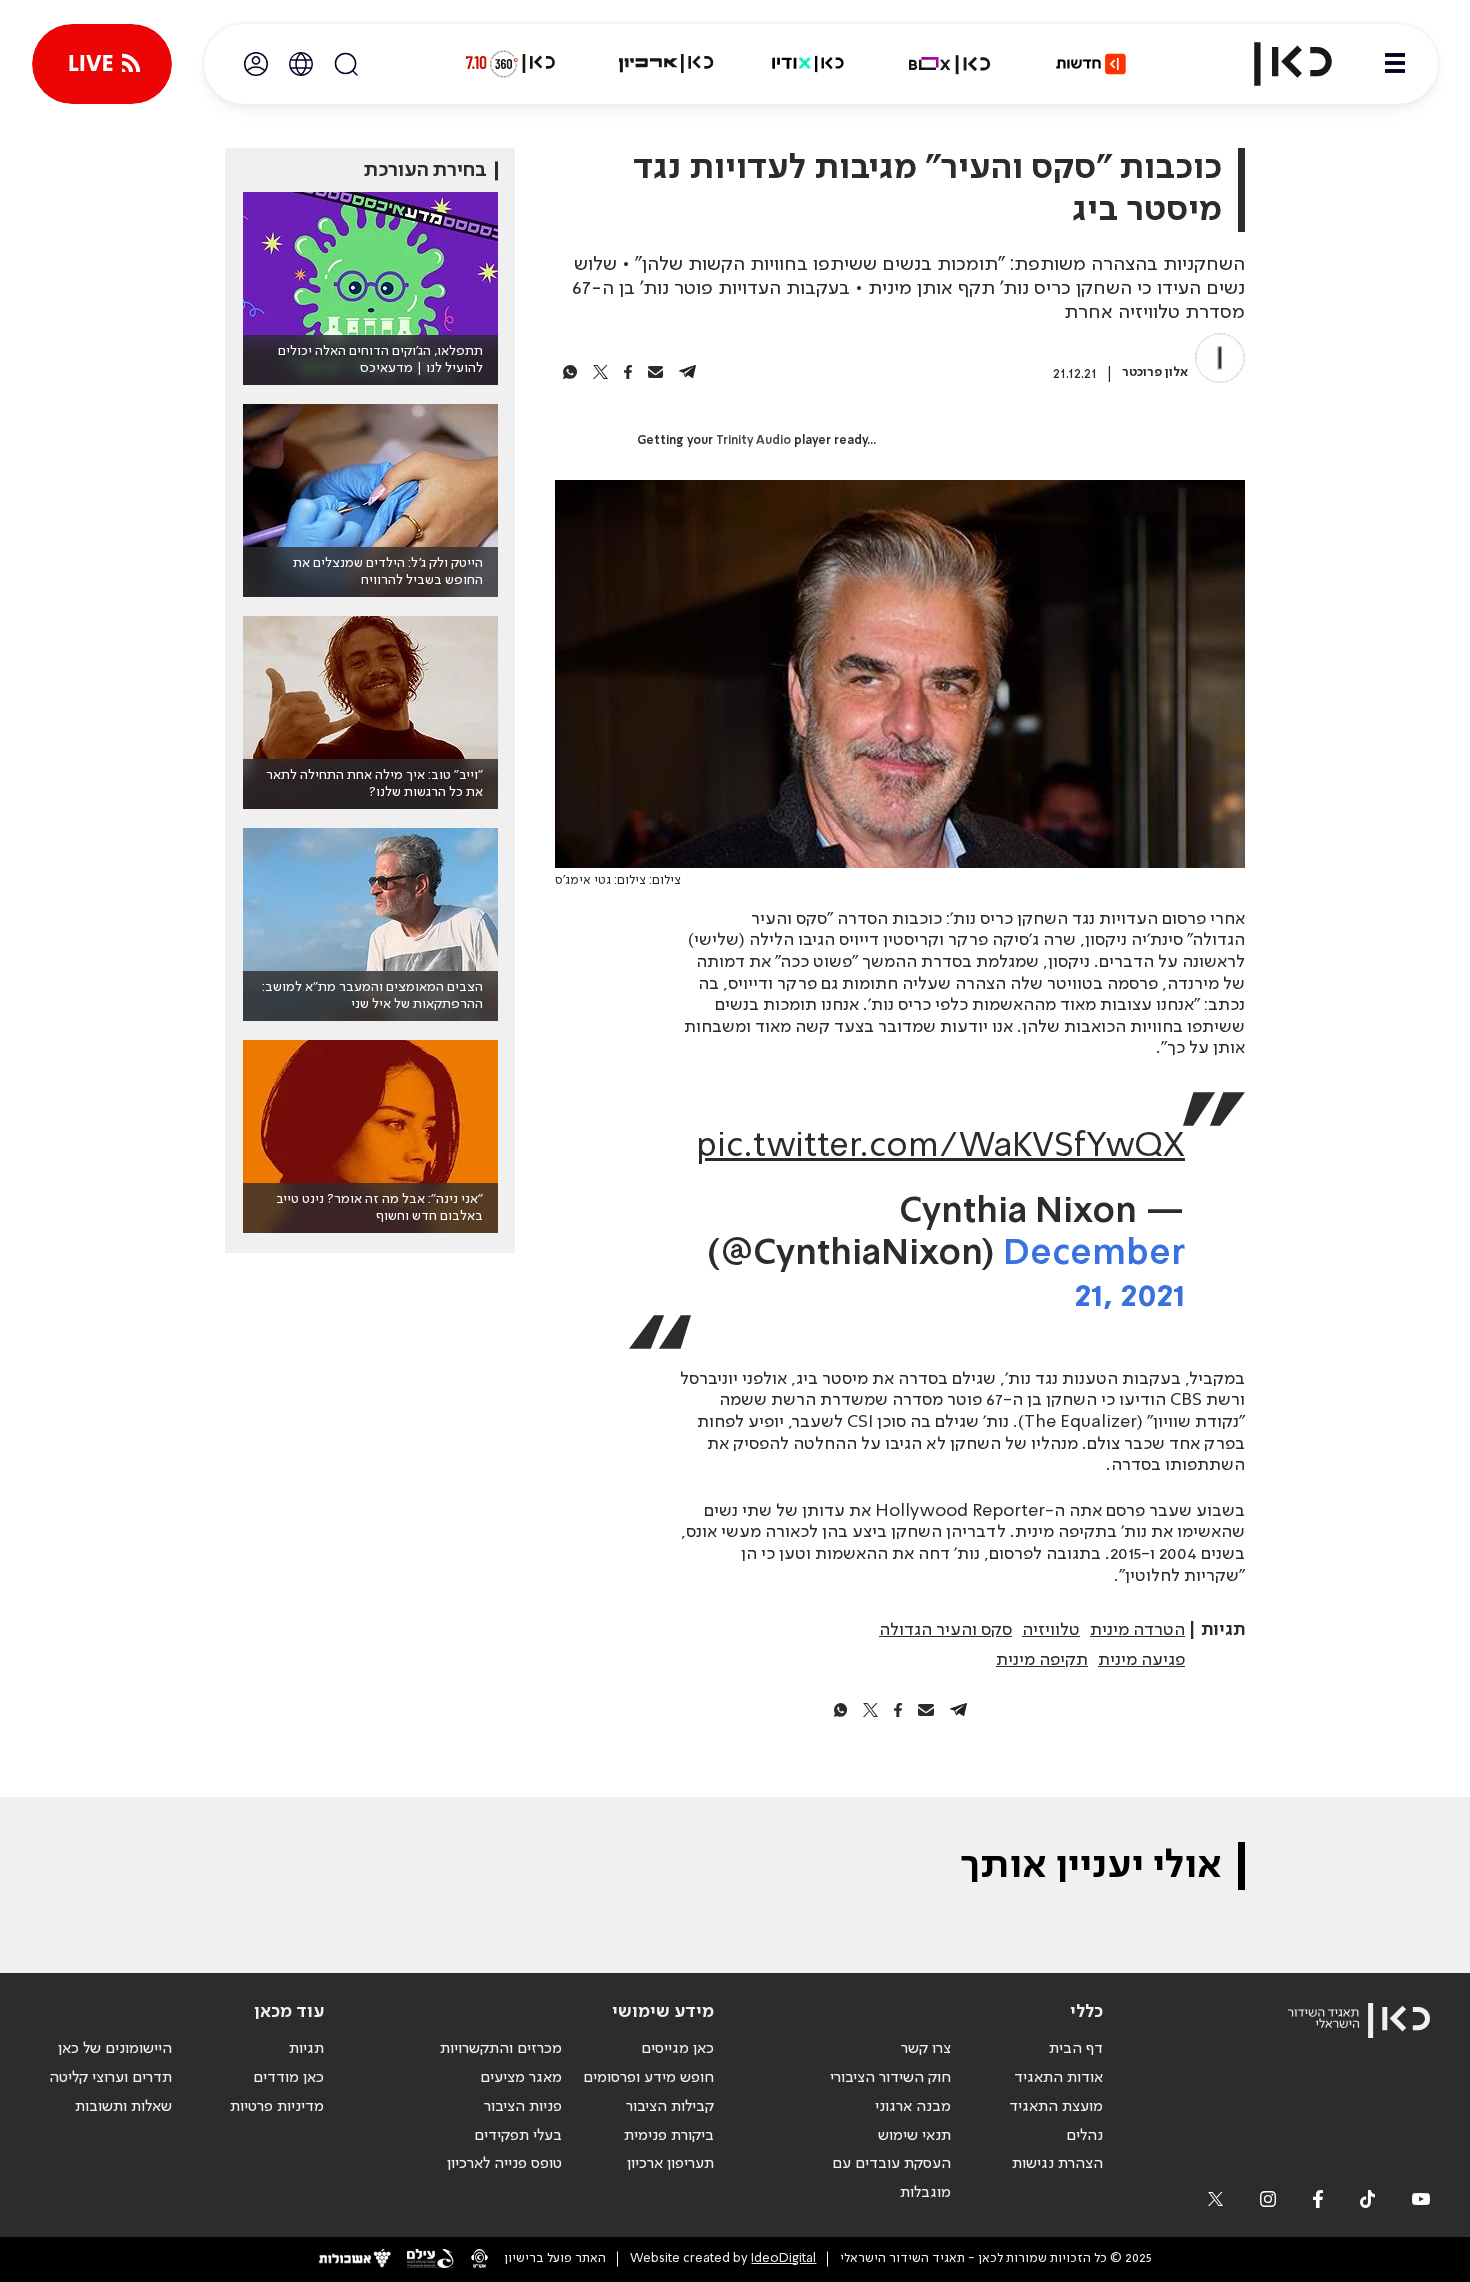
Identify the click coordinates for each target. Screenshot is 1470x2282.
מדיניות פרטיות (277, 2107)
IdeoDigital (783, 2258)
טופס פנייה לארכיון (504, 2164)
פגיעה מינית (1141, 1660)
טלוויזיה (1051, 1630)
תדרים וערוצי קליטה (110, 2078)
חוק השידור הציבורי (890, 2078)
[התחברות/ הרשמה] (256, 64)
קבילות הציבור (670, 2107)
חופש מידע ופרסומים (648, 2078)
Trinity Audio (753, 441)
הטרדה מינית (1137, 1630)
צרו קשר (926, 2049)
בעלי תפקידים (518, 2136)
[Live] (102, 64)
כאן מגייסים (677, 2049)
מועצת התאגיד (1056, 2107)
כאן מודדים (288, 2078)
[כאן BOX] (950, 64)
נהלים (1084, 2136)
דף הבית (1076, 2049)
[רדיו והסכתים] (808, 64)
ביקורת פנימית (669, 2136)
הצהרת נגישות (1057, 2164)
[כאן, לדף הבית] (1276, 64)
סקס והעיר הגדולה (945, 1630)
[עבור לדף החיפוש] (346, 64)
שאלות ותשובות (123, 2107)
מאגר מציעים (521, 2078)
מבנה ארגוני (913, 2107)
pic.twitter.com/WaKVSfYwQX (940, 1147)
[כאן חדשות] (1091, 64)
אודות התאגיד (1058, 2078)
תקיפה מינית (1042, 1660)
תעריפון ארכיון (670, 2163)
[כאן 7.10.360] (510, 64)
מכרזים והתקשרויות (501, 2049)
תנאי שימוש (914, 2136)
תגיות (306, 2049)
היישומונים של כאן (115, 2049)
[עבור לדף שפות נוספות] (301, 64)
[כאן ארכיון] (666, 64)
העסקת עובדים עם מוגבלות (891, 2178)
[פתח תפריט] (1395, 64)
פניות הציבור (523, 2107)
